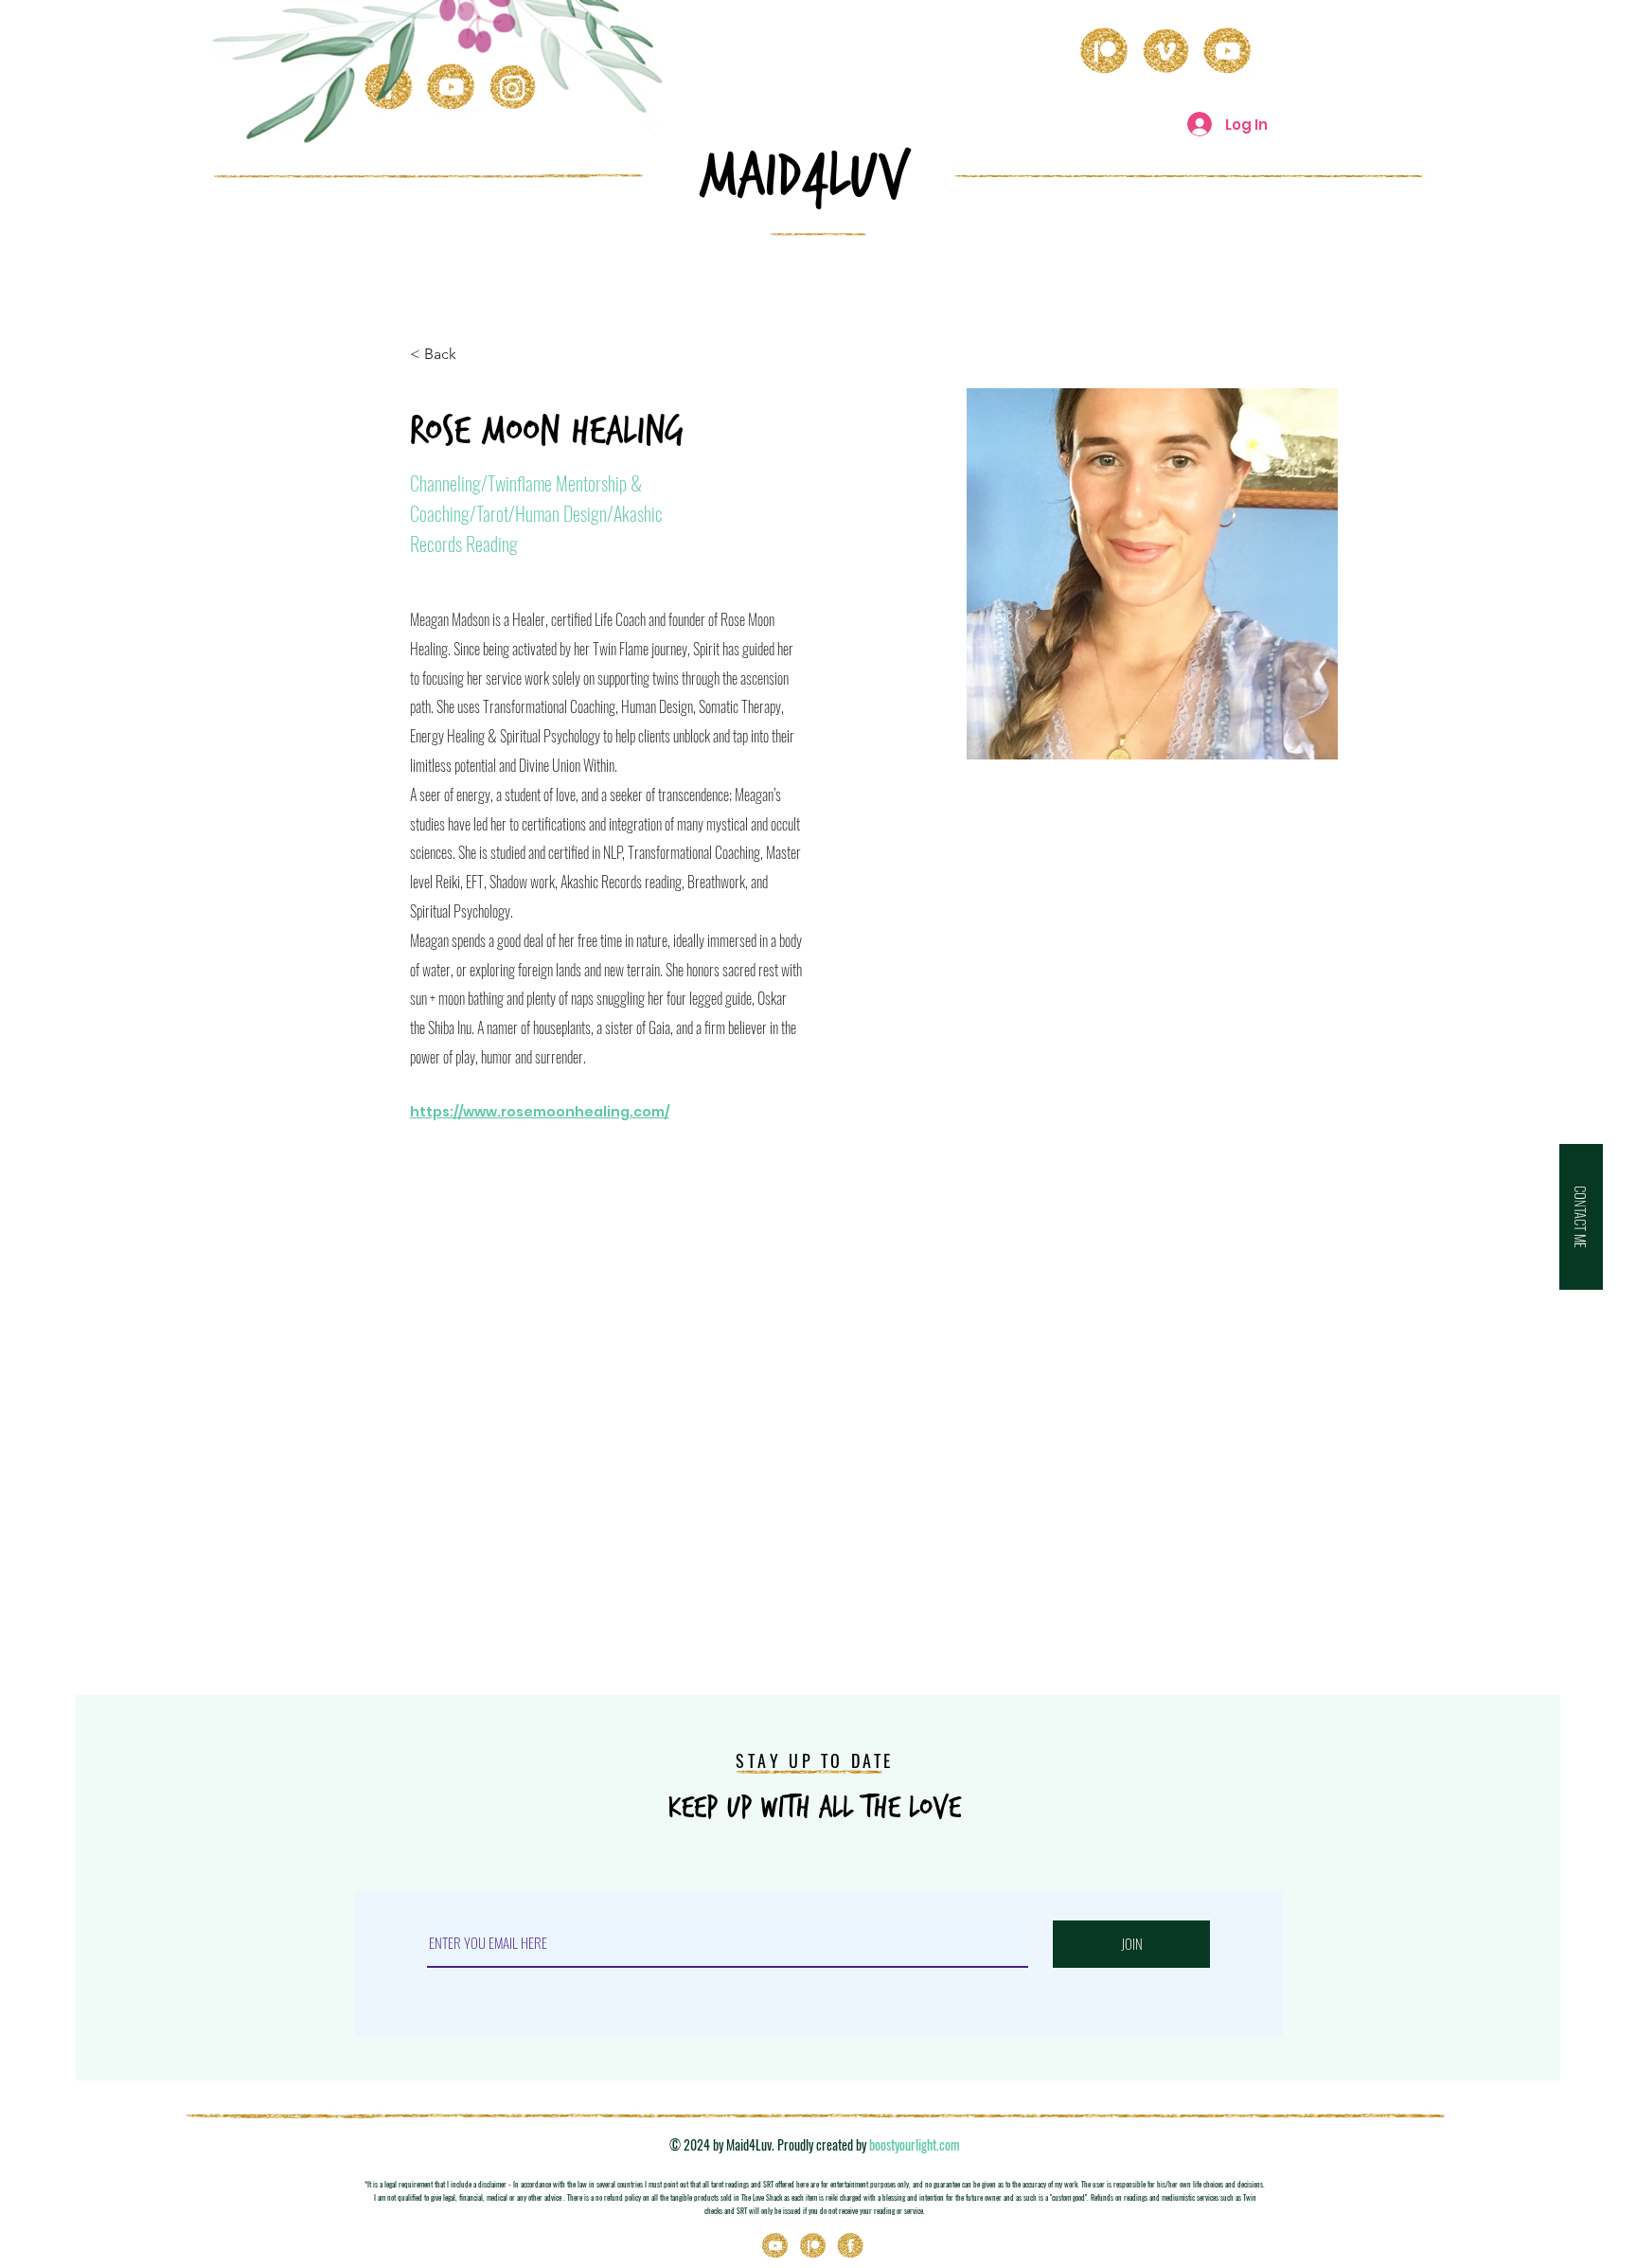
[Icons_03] (851, 2246)
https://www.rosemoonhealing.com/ (540, 1112)
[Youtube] (775, 2246)
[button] (1581, 1217)
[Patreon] (813, 2246)
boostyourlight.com (915, 2144)
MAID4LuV (805, 176)
